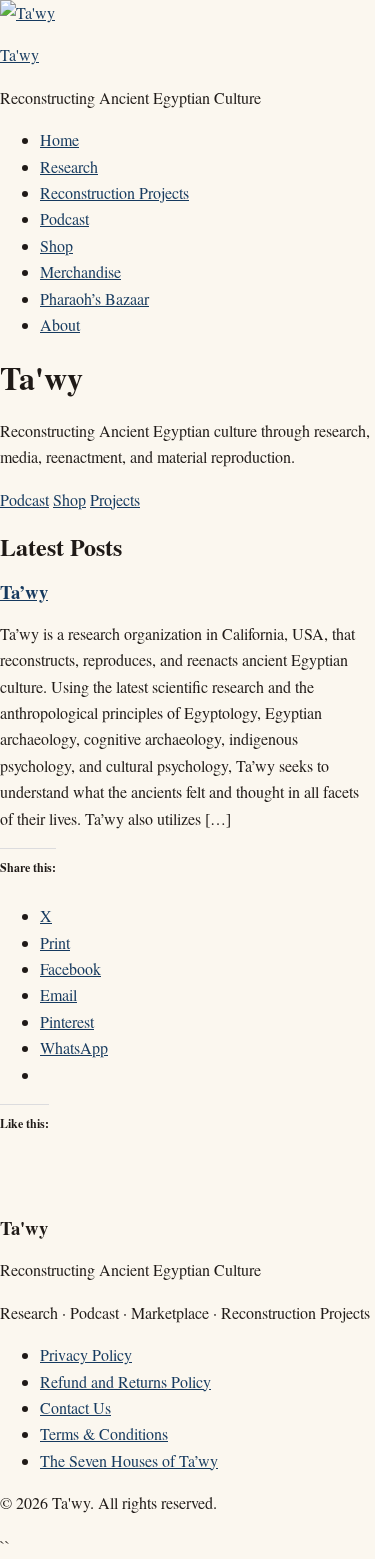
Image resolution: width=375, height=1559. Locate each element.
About (60, 324)
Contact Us (75, 1407)
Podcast (64, 218)
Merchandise (80, 271)
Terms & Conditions (104, 1433)
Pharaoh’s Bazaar (94, 298)
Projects (115, 499)
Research (69, 166)
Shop (56, 245)
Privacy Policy (86, 1354)
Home (59, 139)
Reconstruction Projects (114, 192)
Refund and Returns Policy (125, 1381)
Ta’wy (24, 591)
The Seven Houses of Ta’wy (129, 1460)
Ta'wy (19, 54)
